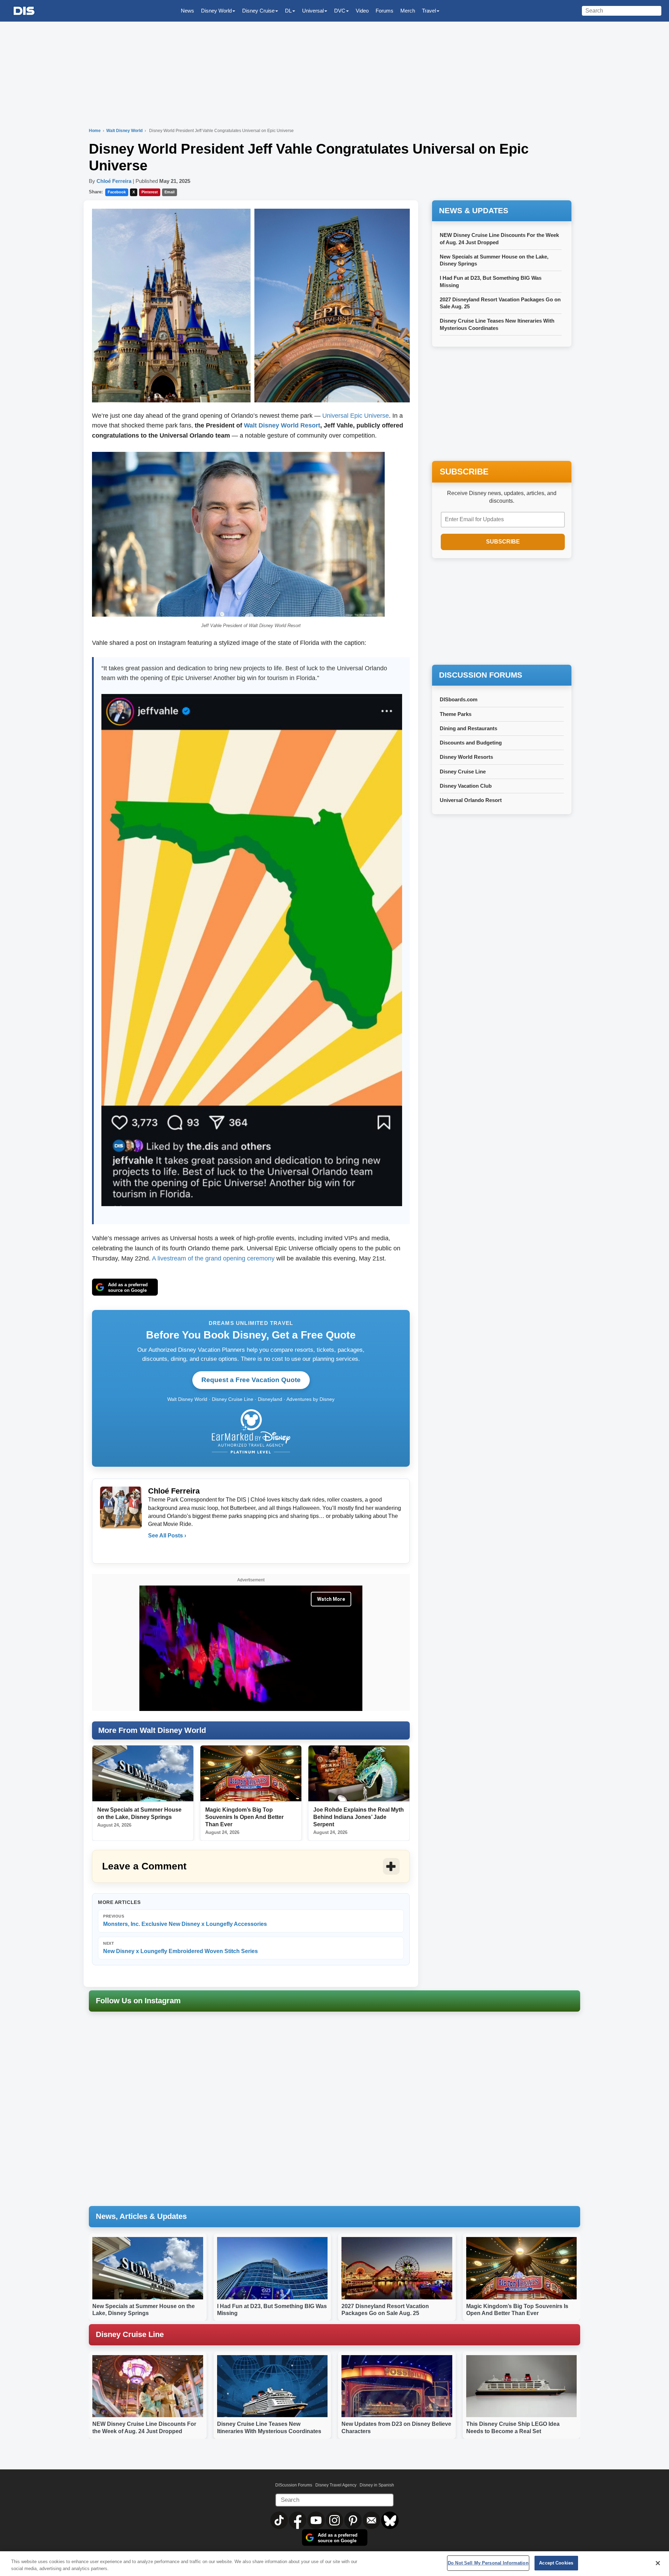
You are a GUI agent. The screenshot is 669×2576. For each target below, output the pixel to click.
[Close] (658, 2563)
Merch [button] (408, 11)
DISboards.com (459, 699)
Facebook (117, 192)
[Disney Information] (24, 11)
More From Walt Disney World (152, 1730)
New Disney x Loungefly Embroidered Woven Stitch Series (180, 1948)
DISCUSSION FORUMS (481, 675)
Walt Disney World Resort (282, 425)
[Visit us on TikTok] (280, 2520)
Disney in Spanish (377, 2485)
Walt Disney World (125, 131)
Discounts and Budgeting (471, 743)
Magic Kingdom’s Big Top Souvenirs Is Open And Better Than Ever (244, 1817)
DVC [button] (340, 11)
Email (170, 192)
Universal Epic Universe (356, 416)
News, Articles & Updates (141, 2216)
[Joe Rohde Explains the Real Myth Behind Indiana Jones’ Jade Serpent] (359, 1774)
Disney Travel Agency (336, 2485)
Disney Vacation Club (466, 786)
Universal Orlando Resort (471, 800)
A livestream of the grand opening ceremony (213, 1258)
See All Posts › (167, 1536)
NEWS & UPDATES (474, 211)
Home (95, 131)
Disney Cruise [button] (258, 11)
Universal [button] (313, 11)
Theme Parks (456, 714)
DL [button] (288, 11)
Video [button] (362, 11)
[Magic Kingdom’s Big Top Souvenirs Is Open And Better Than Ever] (251, 1774)
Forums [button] (385, 11)
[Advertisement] (502, 612)
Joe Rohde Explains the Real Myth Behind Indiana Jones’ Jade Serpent (359, 1817)
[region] (334, 2564)
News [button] (187, 11)
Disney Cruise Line (463, 772)
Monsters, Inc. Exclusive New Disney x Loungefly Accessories (185, 1921)
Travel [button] (429, 11)
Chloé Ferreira (114, 181)
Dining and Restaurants (468, 728)
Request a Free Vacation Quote (251, 1380)
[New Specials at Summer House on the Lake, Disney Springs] (143, 1774)
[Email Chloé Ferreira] (154, 1550)
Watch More (331, 1599)
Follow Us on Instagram (138, 2001)
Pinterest (150, 192)
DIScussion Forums (294, 2485)
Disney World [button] (216, 11)
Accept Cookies (556, 2563)
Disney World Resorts (466, 757)
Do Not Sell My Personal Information (488, 2563)
